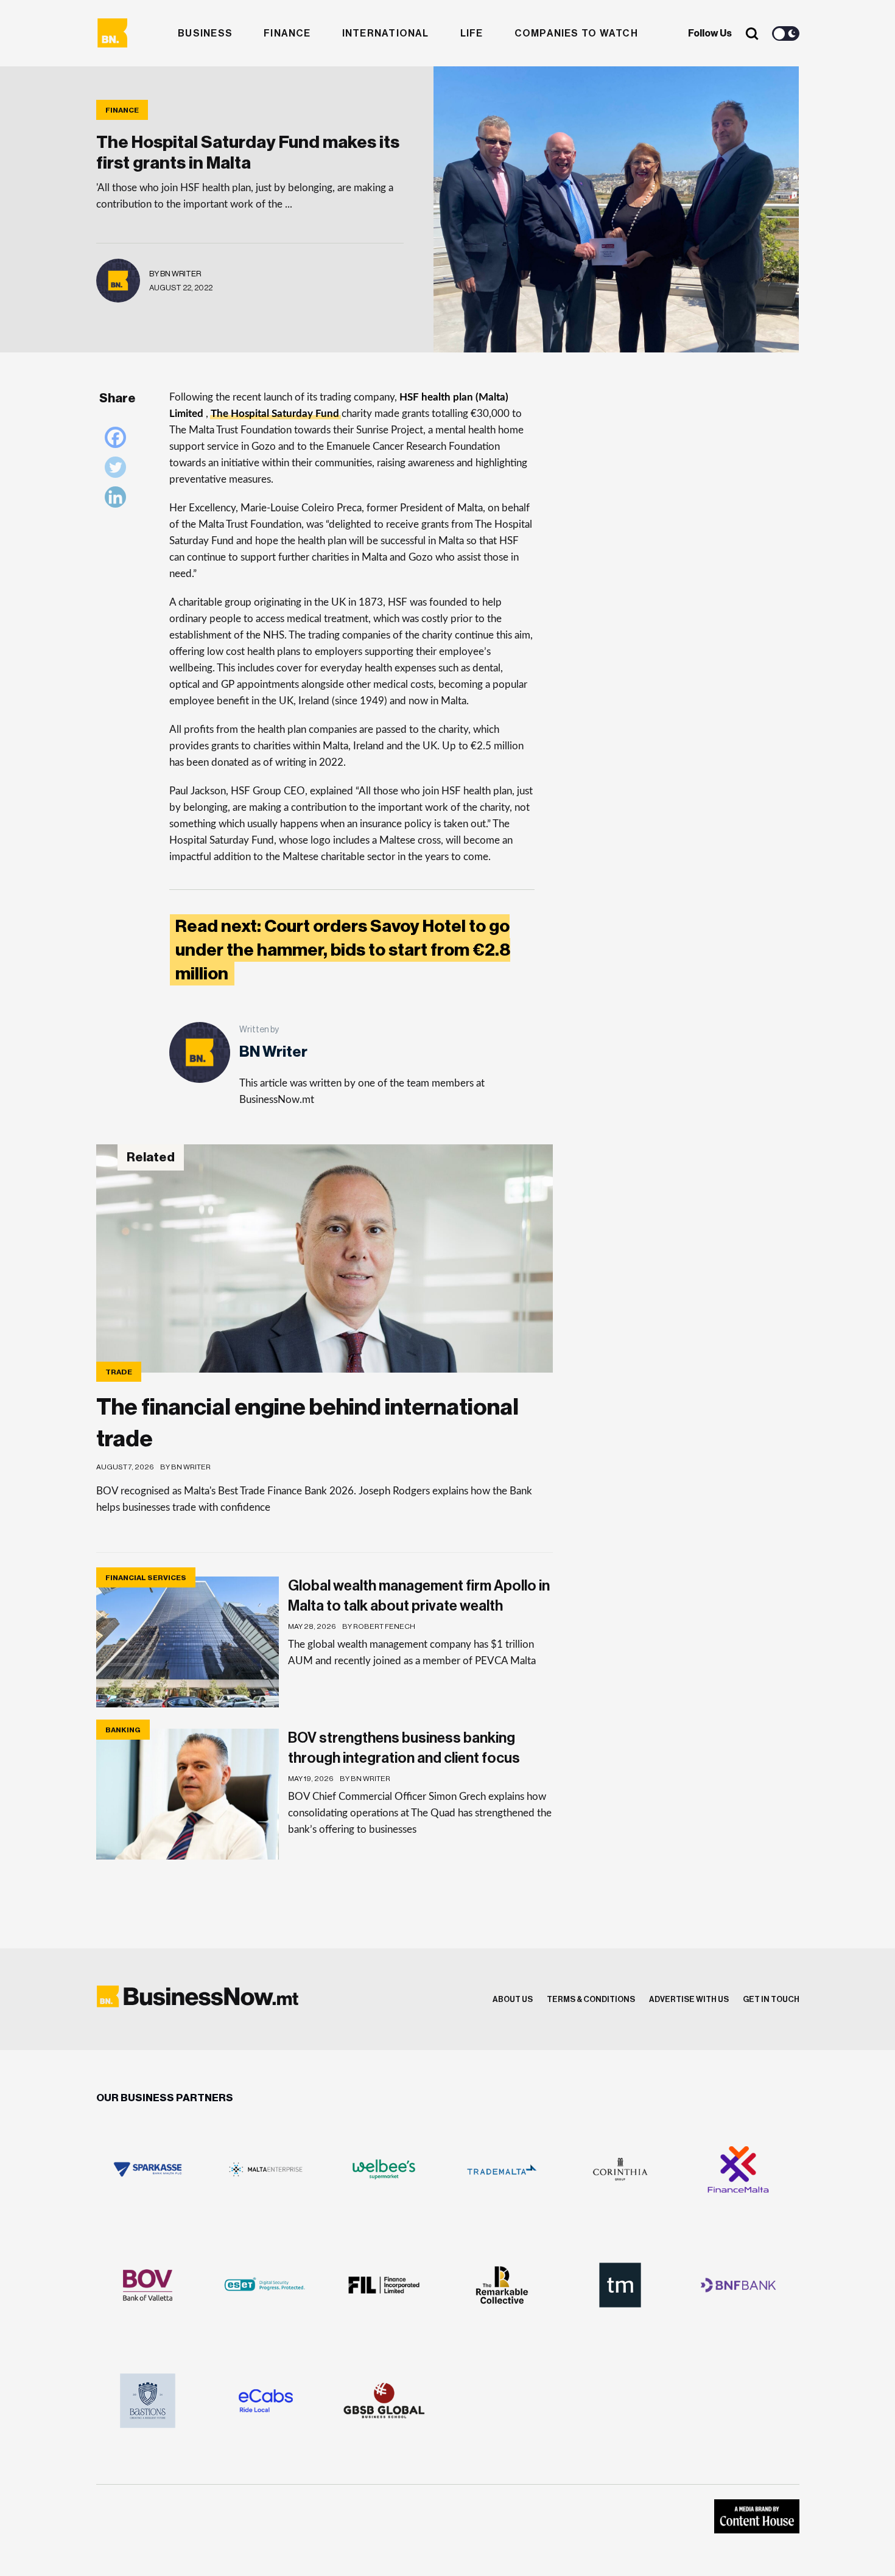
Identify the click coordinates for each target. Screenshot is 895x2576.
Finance (287, 33)
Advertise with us (689, 1999)
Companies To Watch (576, 33)
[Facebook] (118, 440)
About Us (513, 1999)
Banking (123, 1730)
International (386, 33)
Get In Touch (771, 1999)
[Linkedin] (118, 500)
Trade (119, 1372)
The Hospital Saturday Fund (275, 414)
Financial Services (146, 1578)
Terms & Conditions (591, 1999)
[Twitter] (118, 470)
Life (472, 33)
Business (205, 33)
